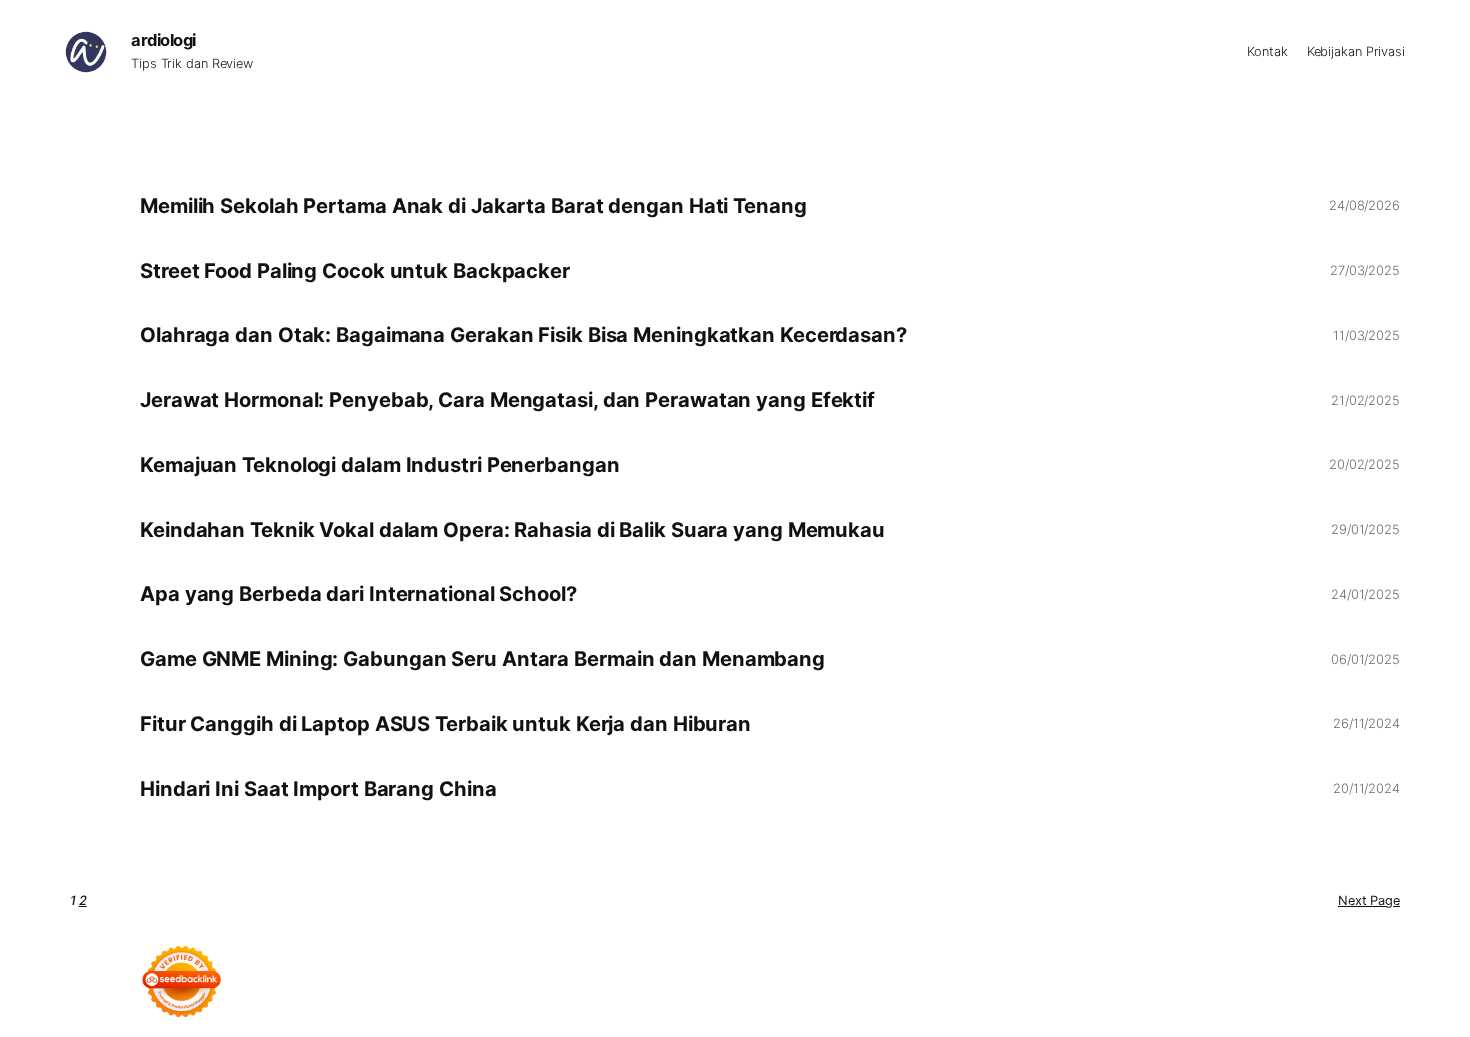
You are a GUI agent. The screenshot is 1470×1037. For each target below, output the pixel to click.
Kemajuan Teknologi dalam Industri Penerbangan (380, 465)
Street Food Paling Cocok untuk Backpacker (355, 271)
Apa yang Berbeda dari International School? (358, 594)
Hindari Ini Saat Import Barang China (318, 789)
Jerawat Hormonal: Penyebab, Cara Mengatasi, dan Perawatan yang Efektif (507, 400)
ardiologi (163, 40)
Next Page (1369, 900)
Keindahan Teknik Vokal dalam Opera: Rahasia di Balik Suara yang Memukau (512, 530)
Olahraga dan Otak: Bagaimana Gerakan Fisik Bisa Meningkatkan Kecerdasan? (523, 335)
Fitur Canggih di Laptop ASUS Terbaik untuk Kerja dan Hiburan (445, 724)
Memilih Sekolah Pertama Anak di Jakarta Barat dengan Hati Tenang (473, 206)
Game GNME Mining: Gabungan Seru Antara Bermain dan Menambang (482, 659)
